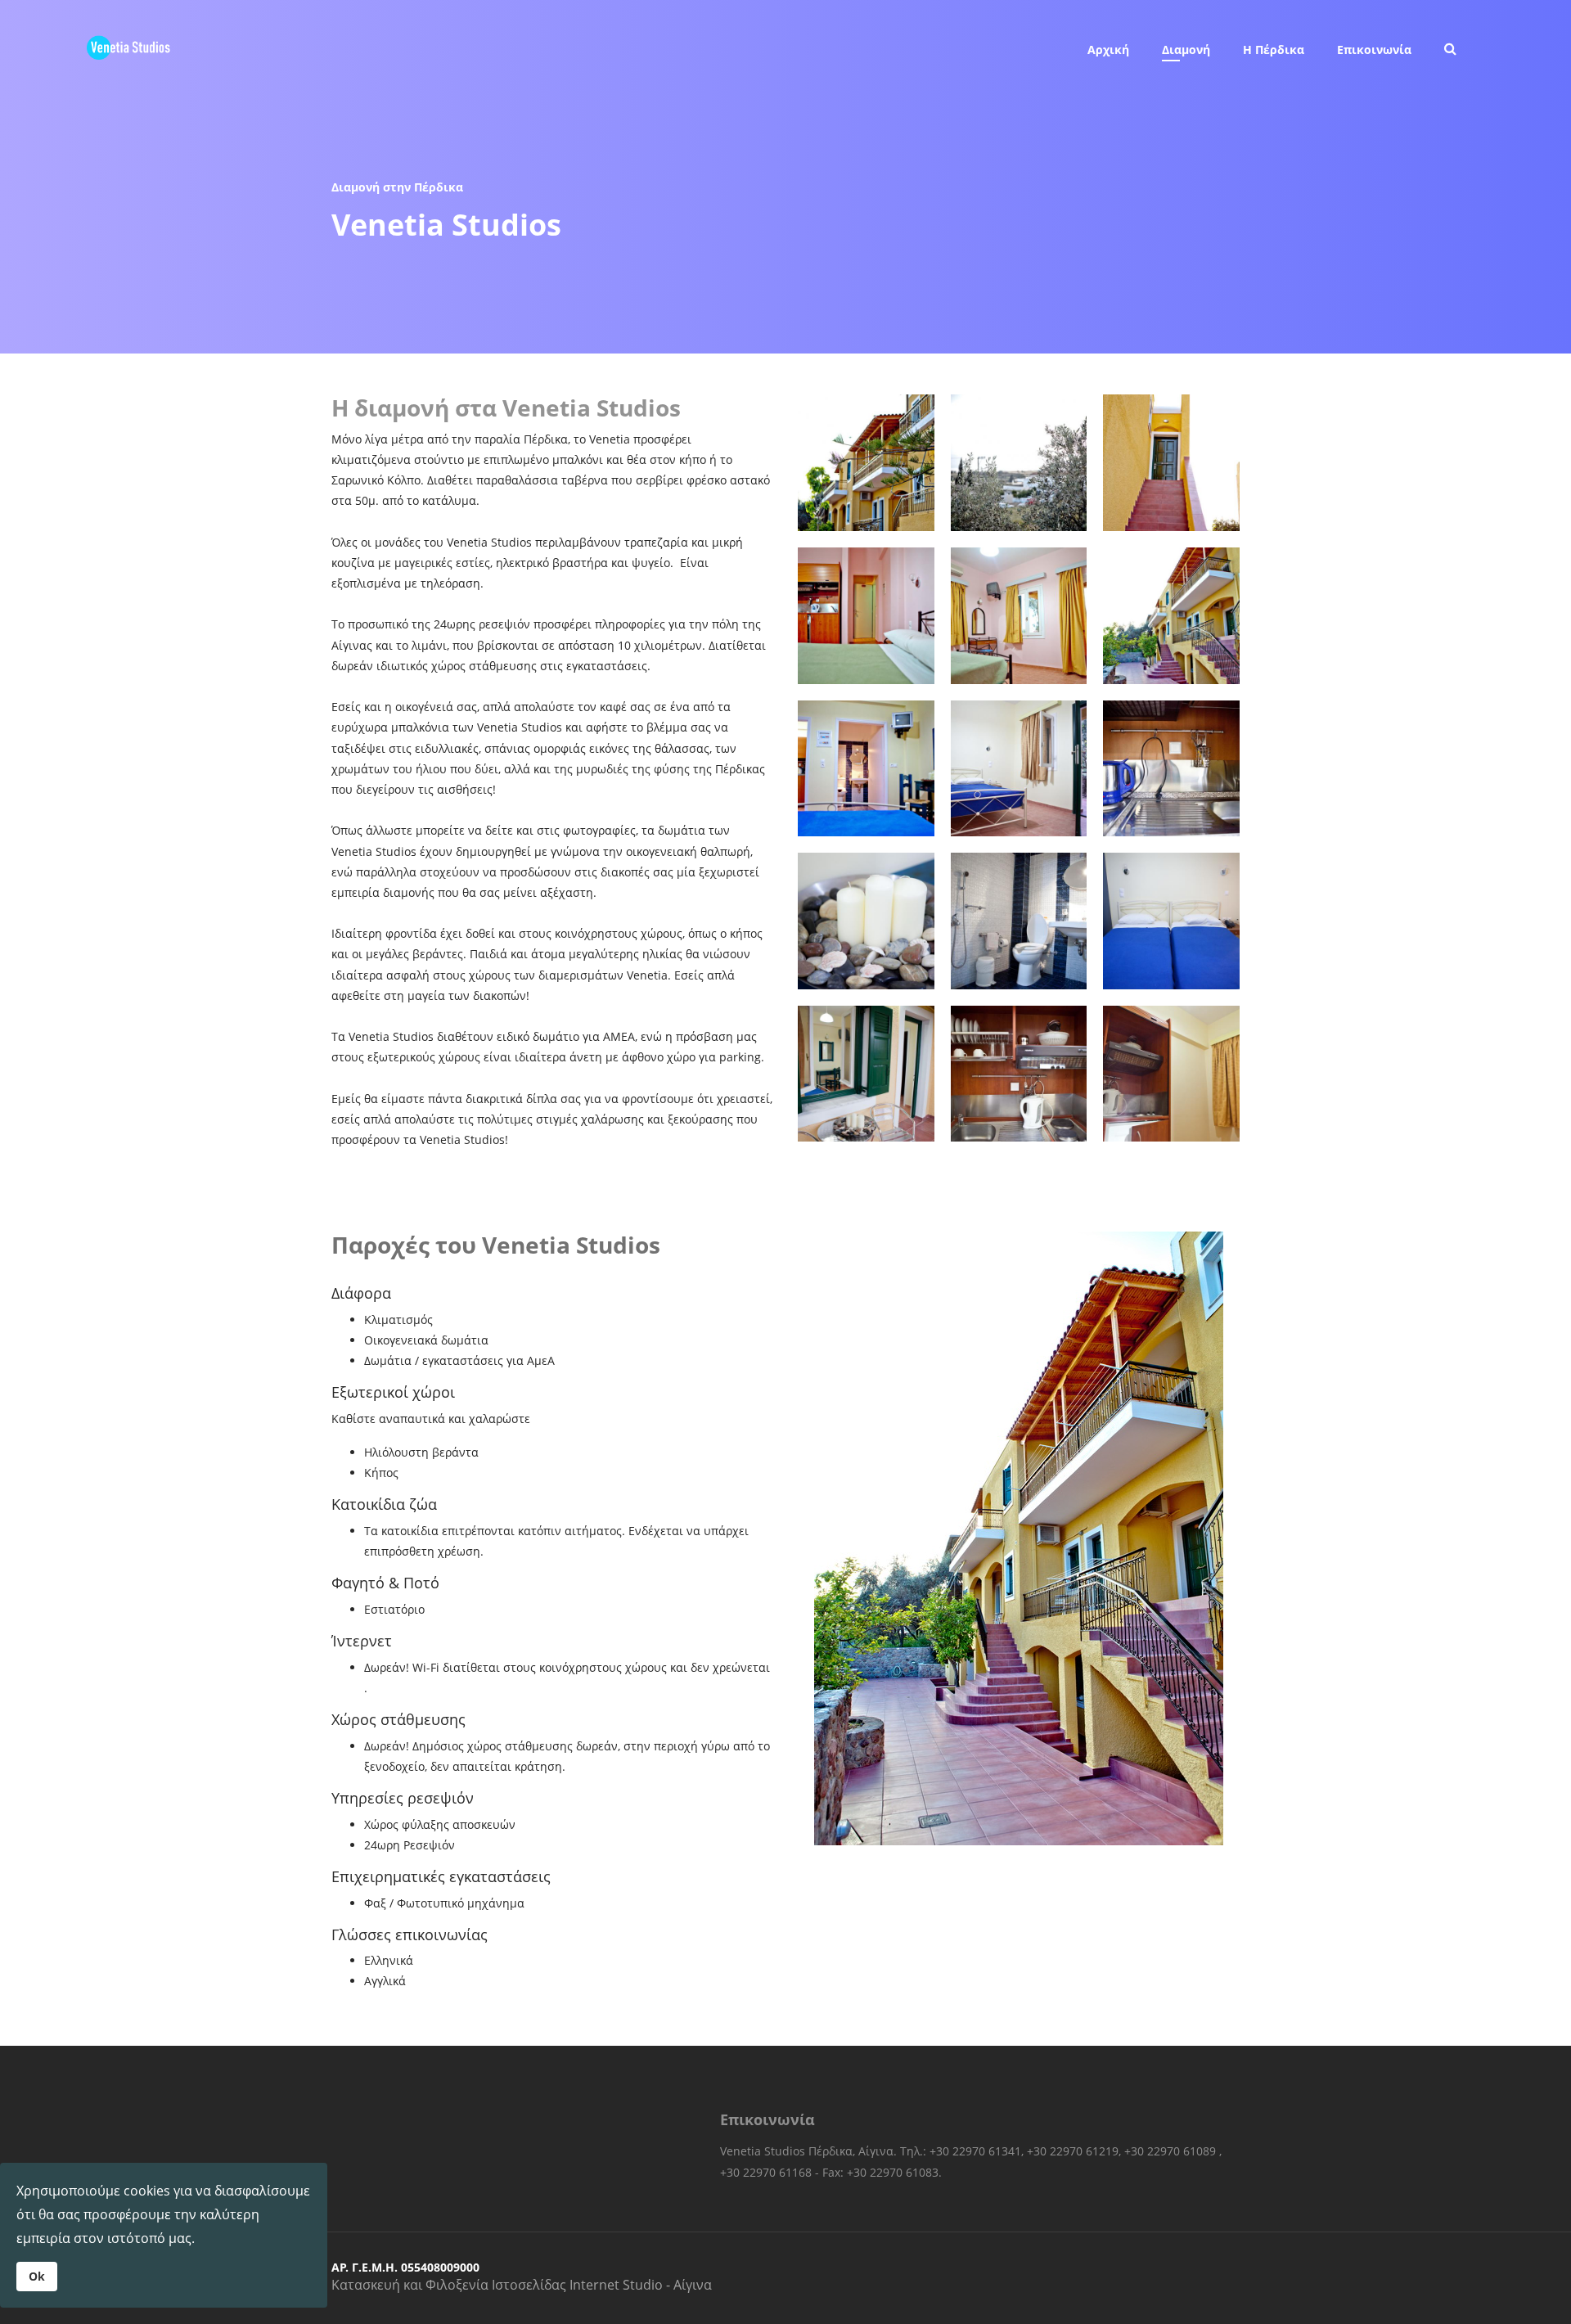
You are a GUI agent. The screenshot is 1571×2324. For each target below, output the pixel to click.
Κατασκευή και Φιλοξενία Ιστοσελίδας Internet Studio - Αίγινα (522, 2285)
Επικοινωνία (1374, 50)
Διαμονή (1186, 50)
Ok (37, 2276)
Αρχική (1108, 50)
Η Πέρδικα (1274, 50)
